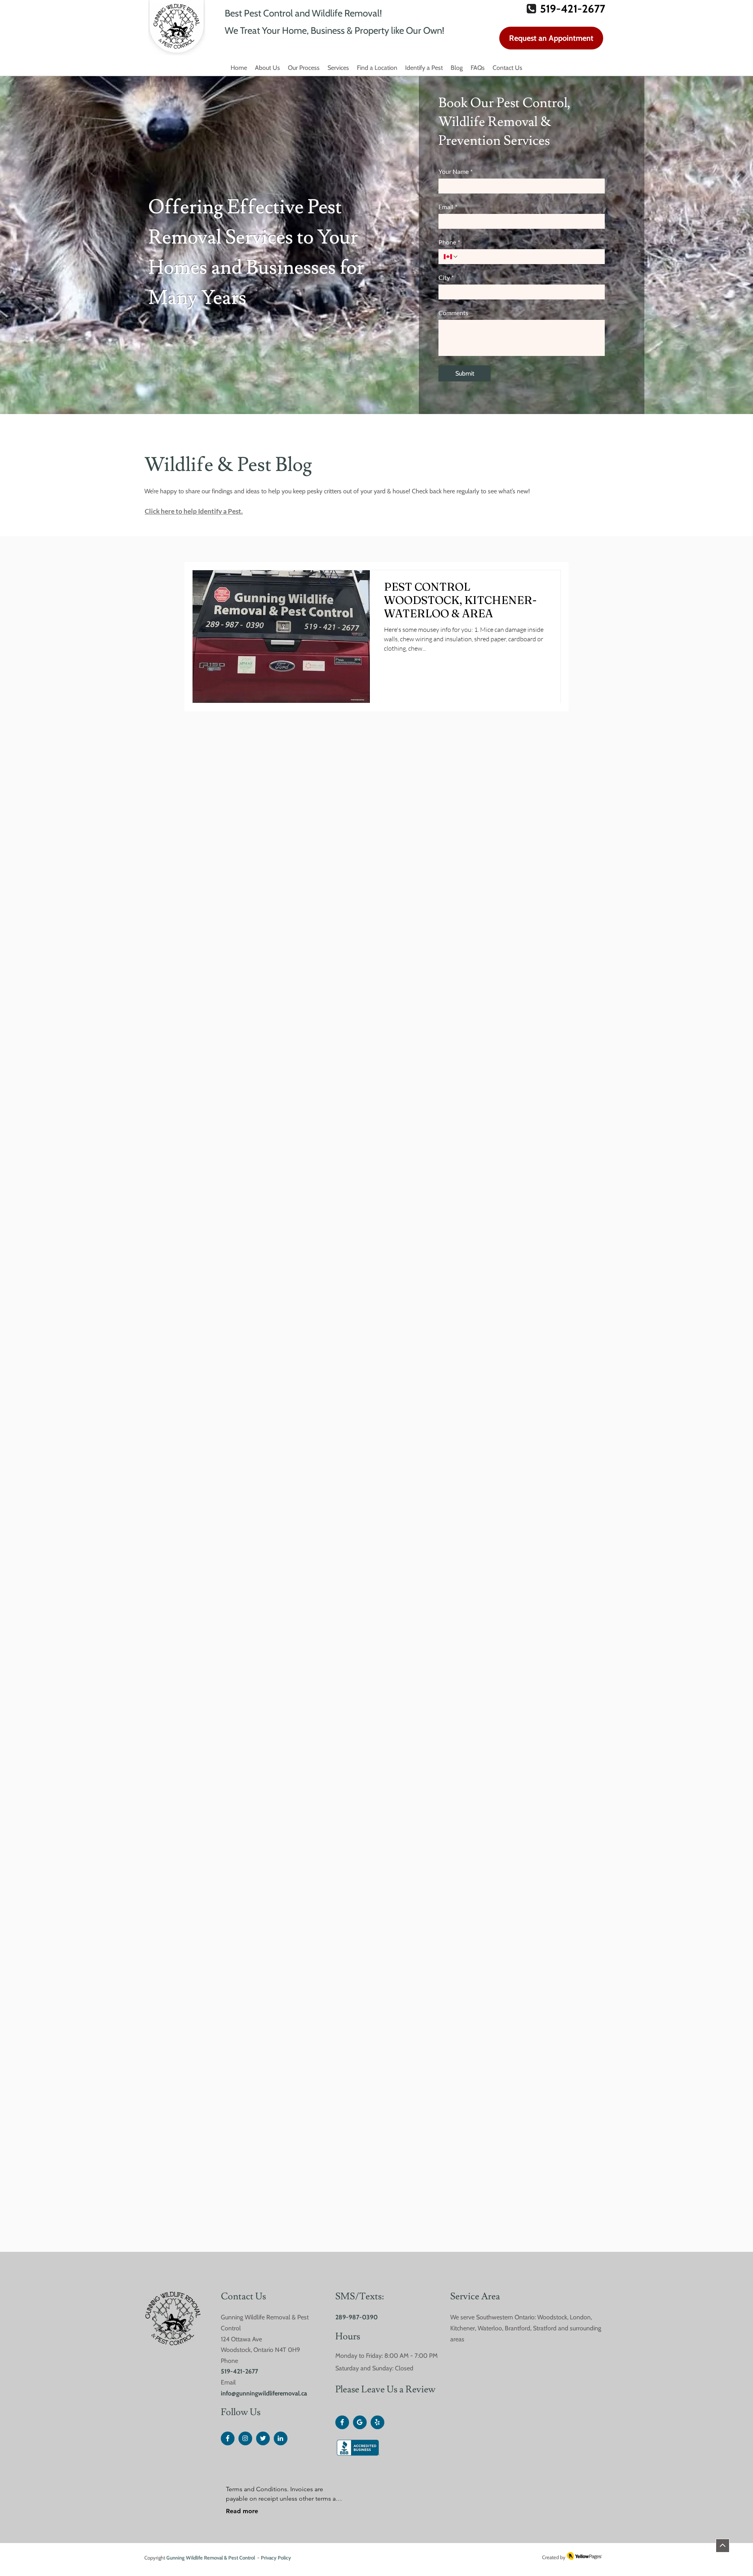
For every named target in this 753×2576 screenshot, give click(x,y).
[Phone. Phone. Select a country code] (451, 257)
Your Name (456, 171)
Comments (453, 313)
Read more (242, 2511)
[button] (377, 68)
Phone (449, 242)
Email (448, 207)
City (446, 277)
